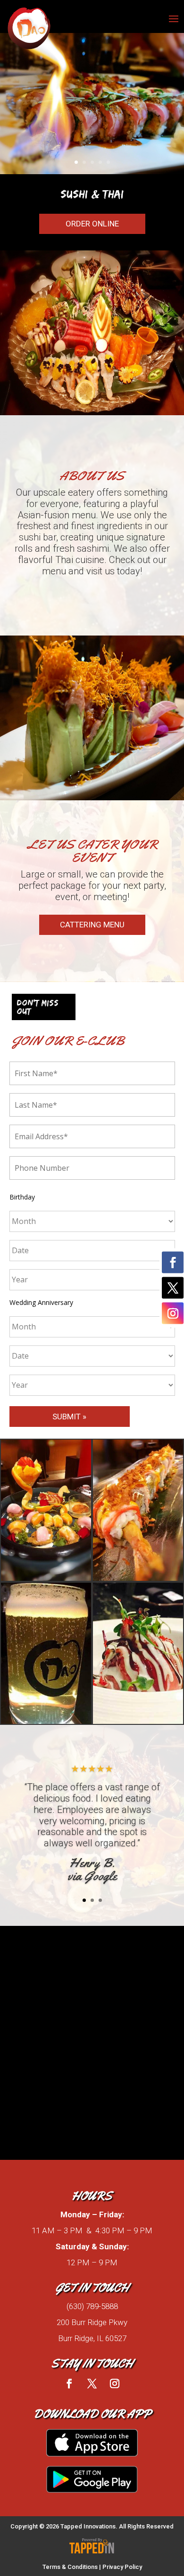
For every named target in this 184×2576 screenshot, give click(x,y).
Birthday (22, 1197)
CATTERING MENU (92, 925)
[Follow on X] (92, 2383)
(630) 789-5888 (92, 2306)
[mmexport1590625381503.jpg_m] (46, 1578)
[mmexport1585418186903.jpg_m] (138, 1578)
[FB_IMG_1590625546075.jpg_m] (46, 1721)
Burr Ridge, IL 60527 (92, 2338)
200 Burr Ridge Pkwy (92, 2322)
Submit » (69, 1417)
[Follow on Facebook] (69, 2383)
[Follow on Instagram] (115, 2383)
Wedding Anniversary (41, 1302)
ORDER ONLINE (92, 224)
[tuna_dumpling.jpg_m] (138, 1721)
